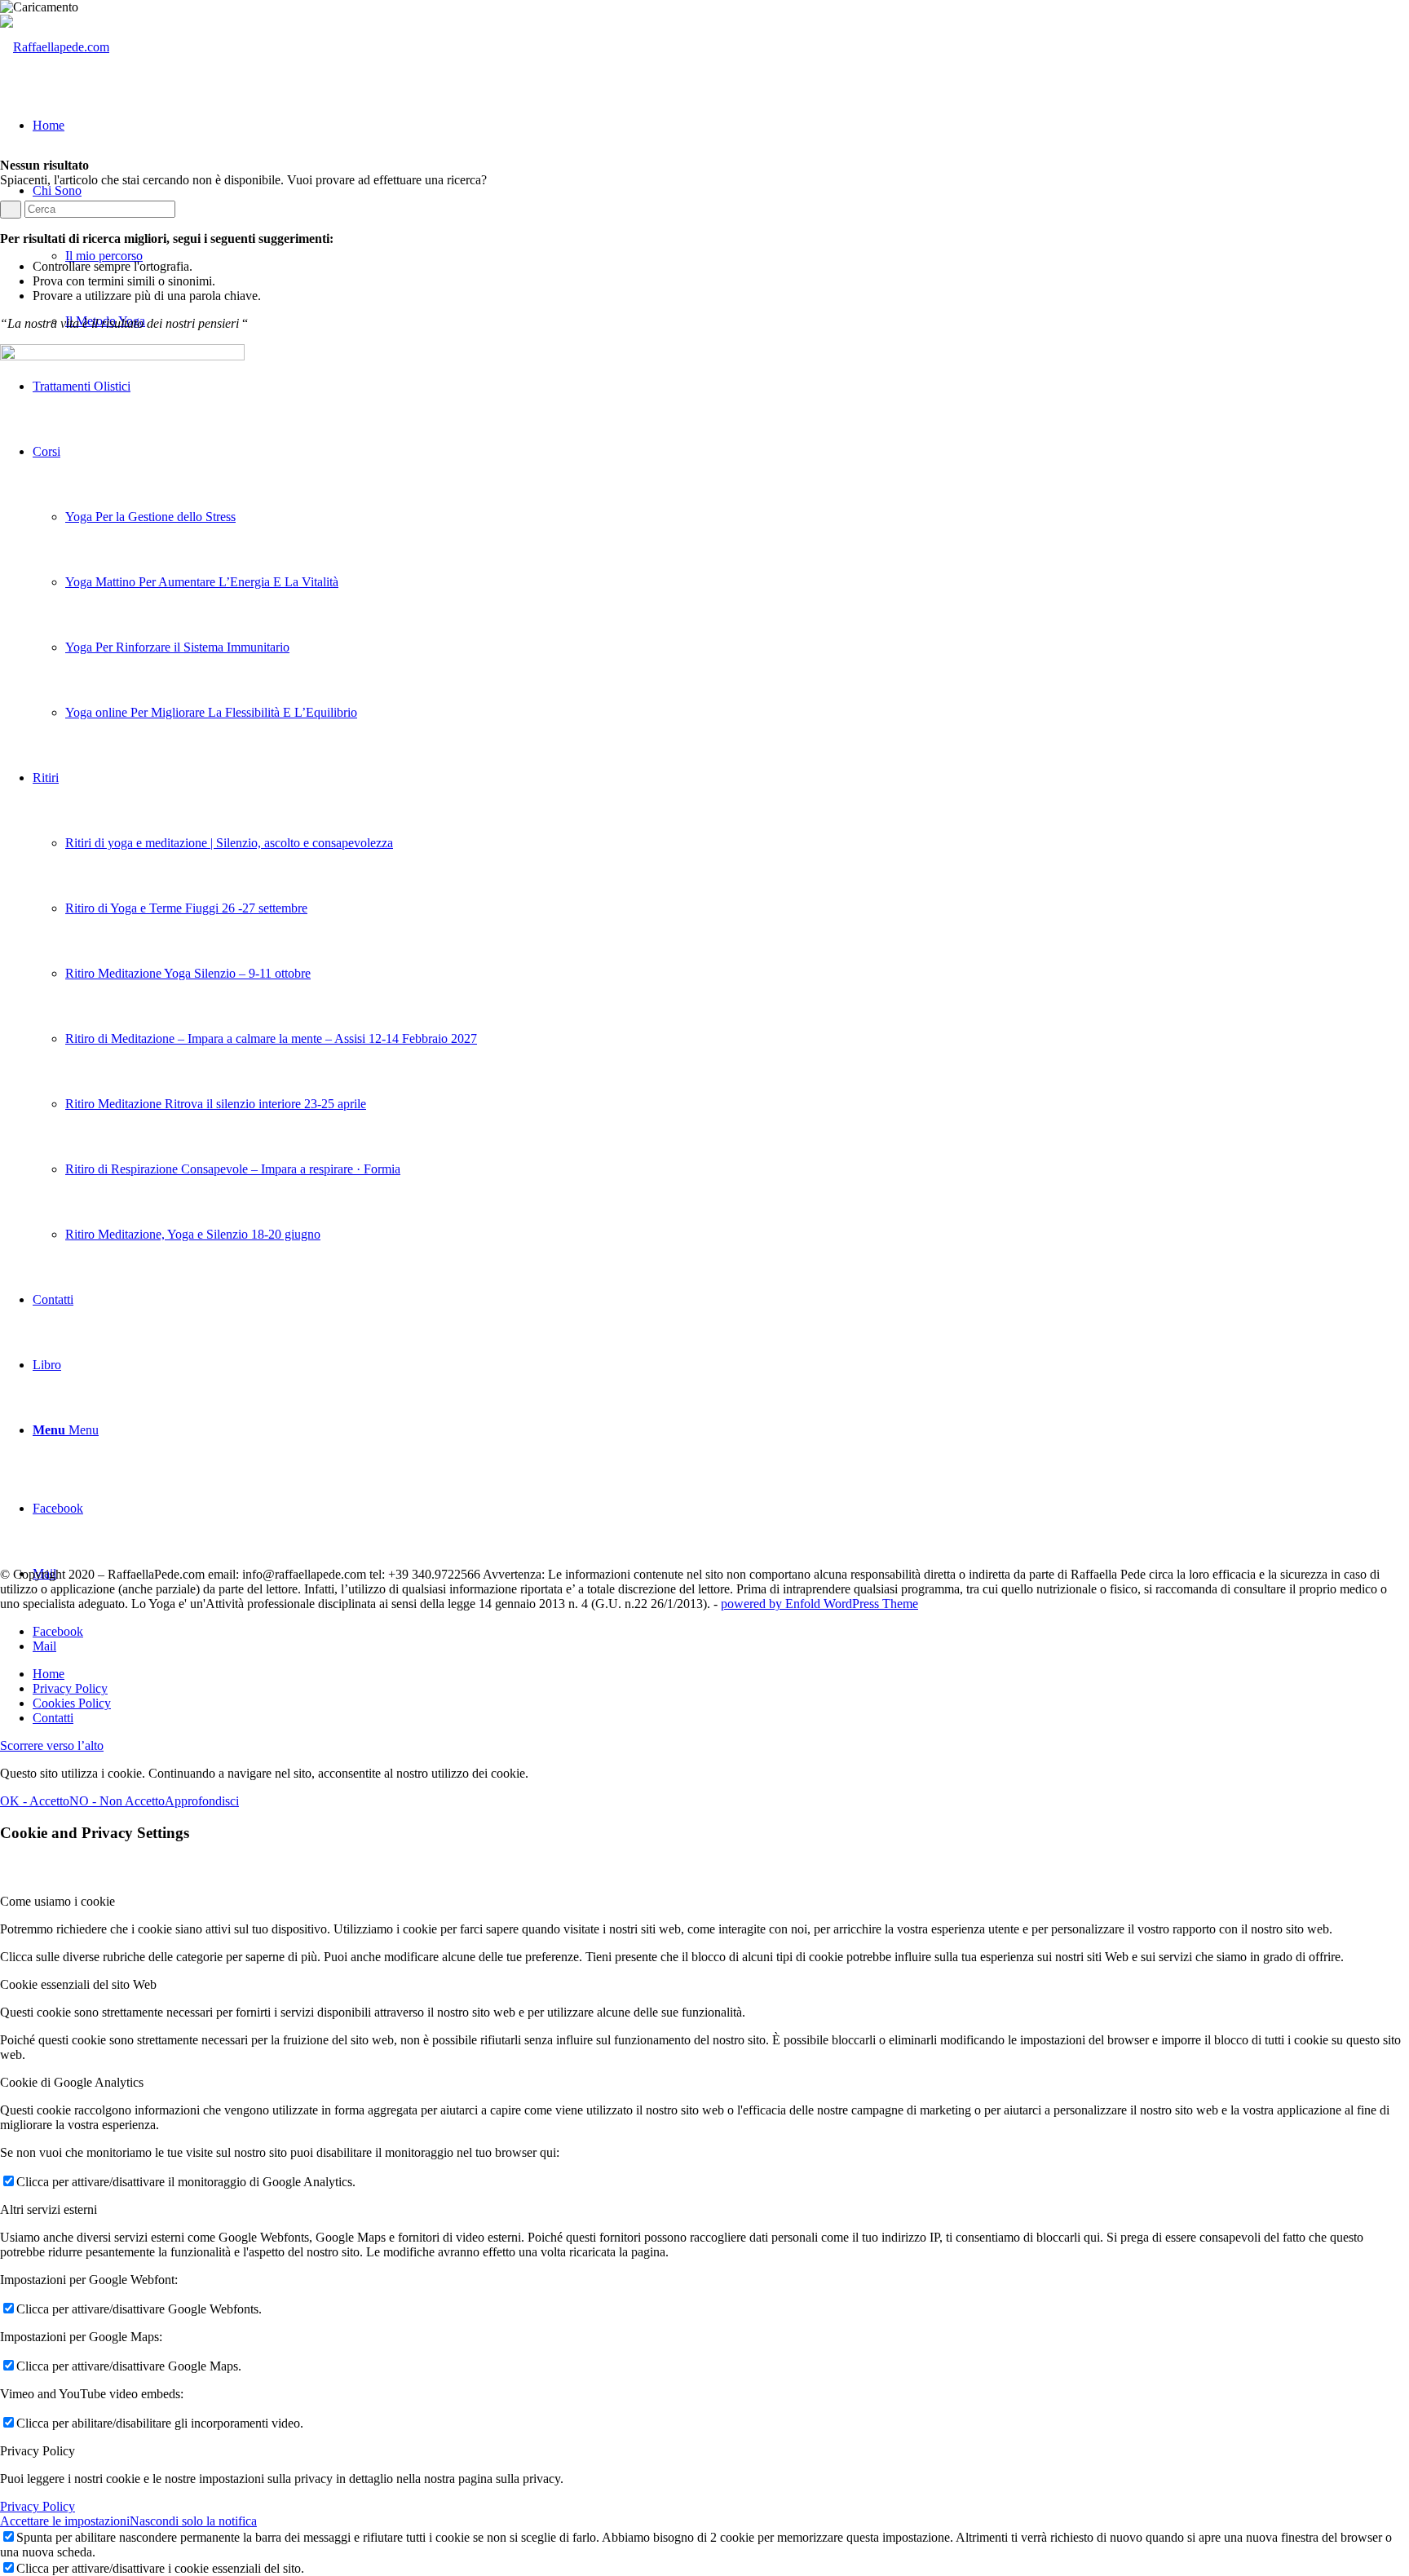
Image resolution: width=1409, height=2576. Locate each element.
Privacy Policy (38, 2506)
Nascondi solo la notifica (193, 2521)
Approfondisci (202, 1801)
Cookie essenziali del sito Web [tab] (78, 1984)
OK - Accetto (35, 1801)
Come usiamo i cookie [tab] (57, 1901)
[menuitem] (721, 1674)
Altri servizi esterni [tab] (49, 2209)
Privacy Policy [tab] (38, 2451)
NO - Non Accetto (117, 1801)
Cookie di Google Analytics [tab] (72, 2082)
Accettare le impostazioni (65, 2521)
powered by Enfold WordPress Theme (819, 1604)
